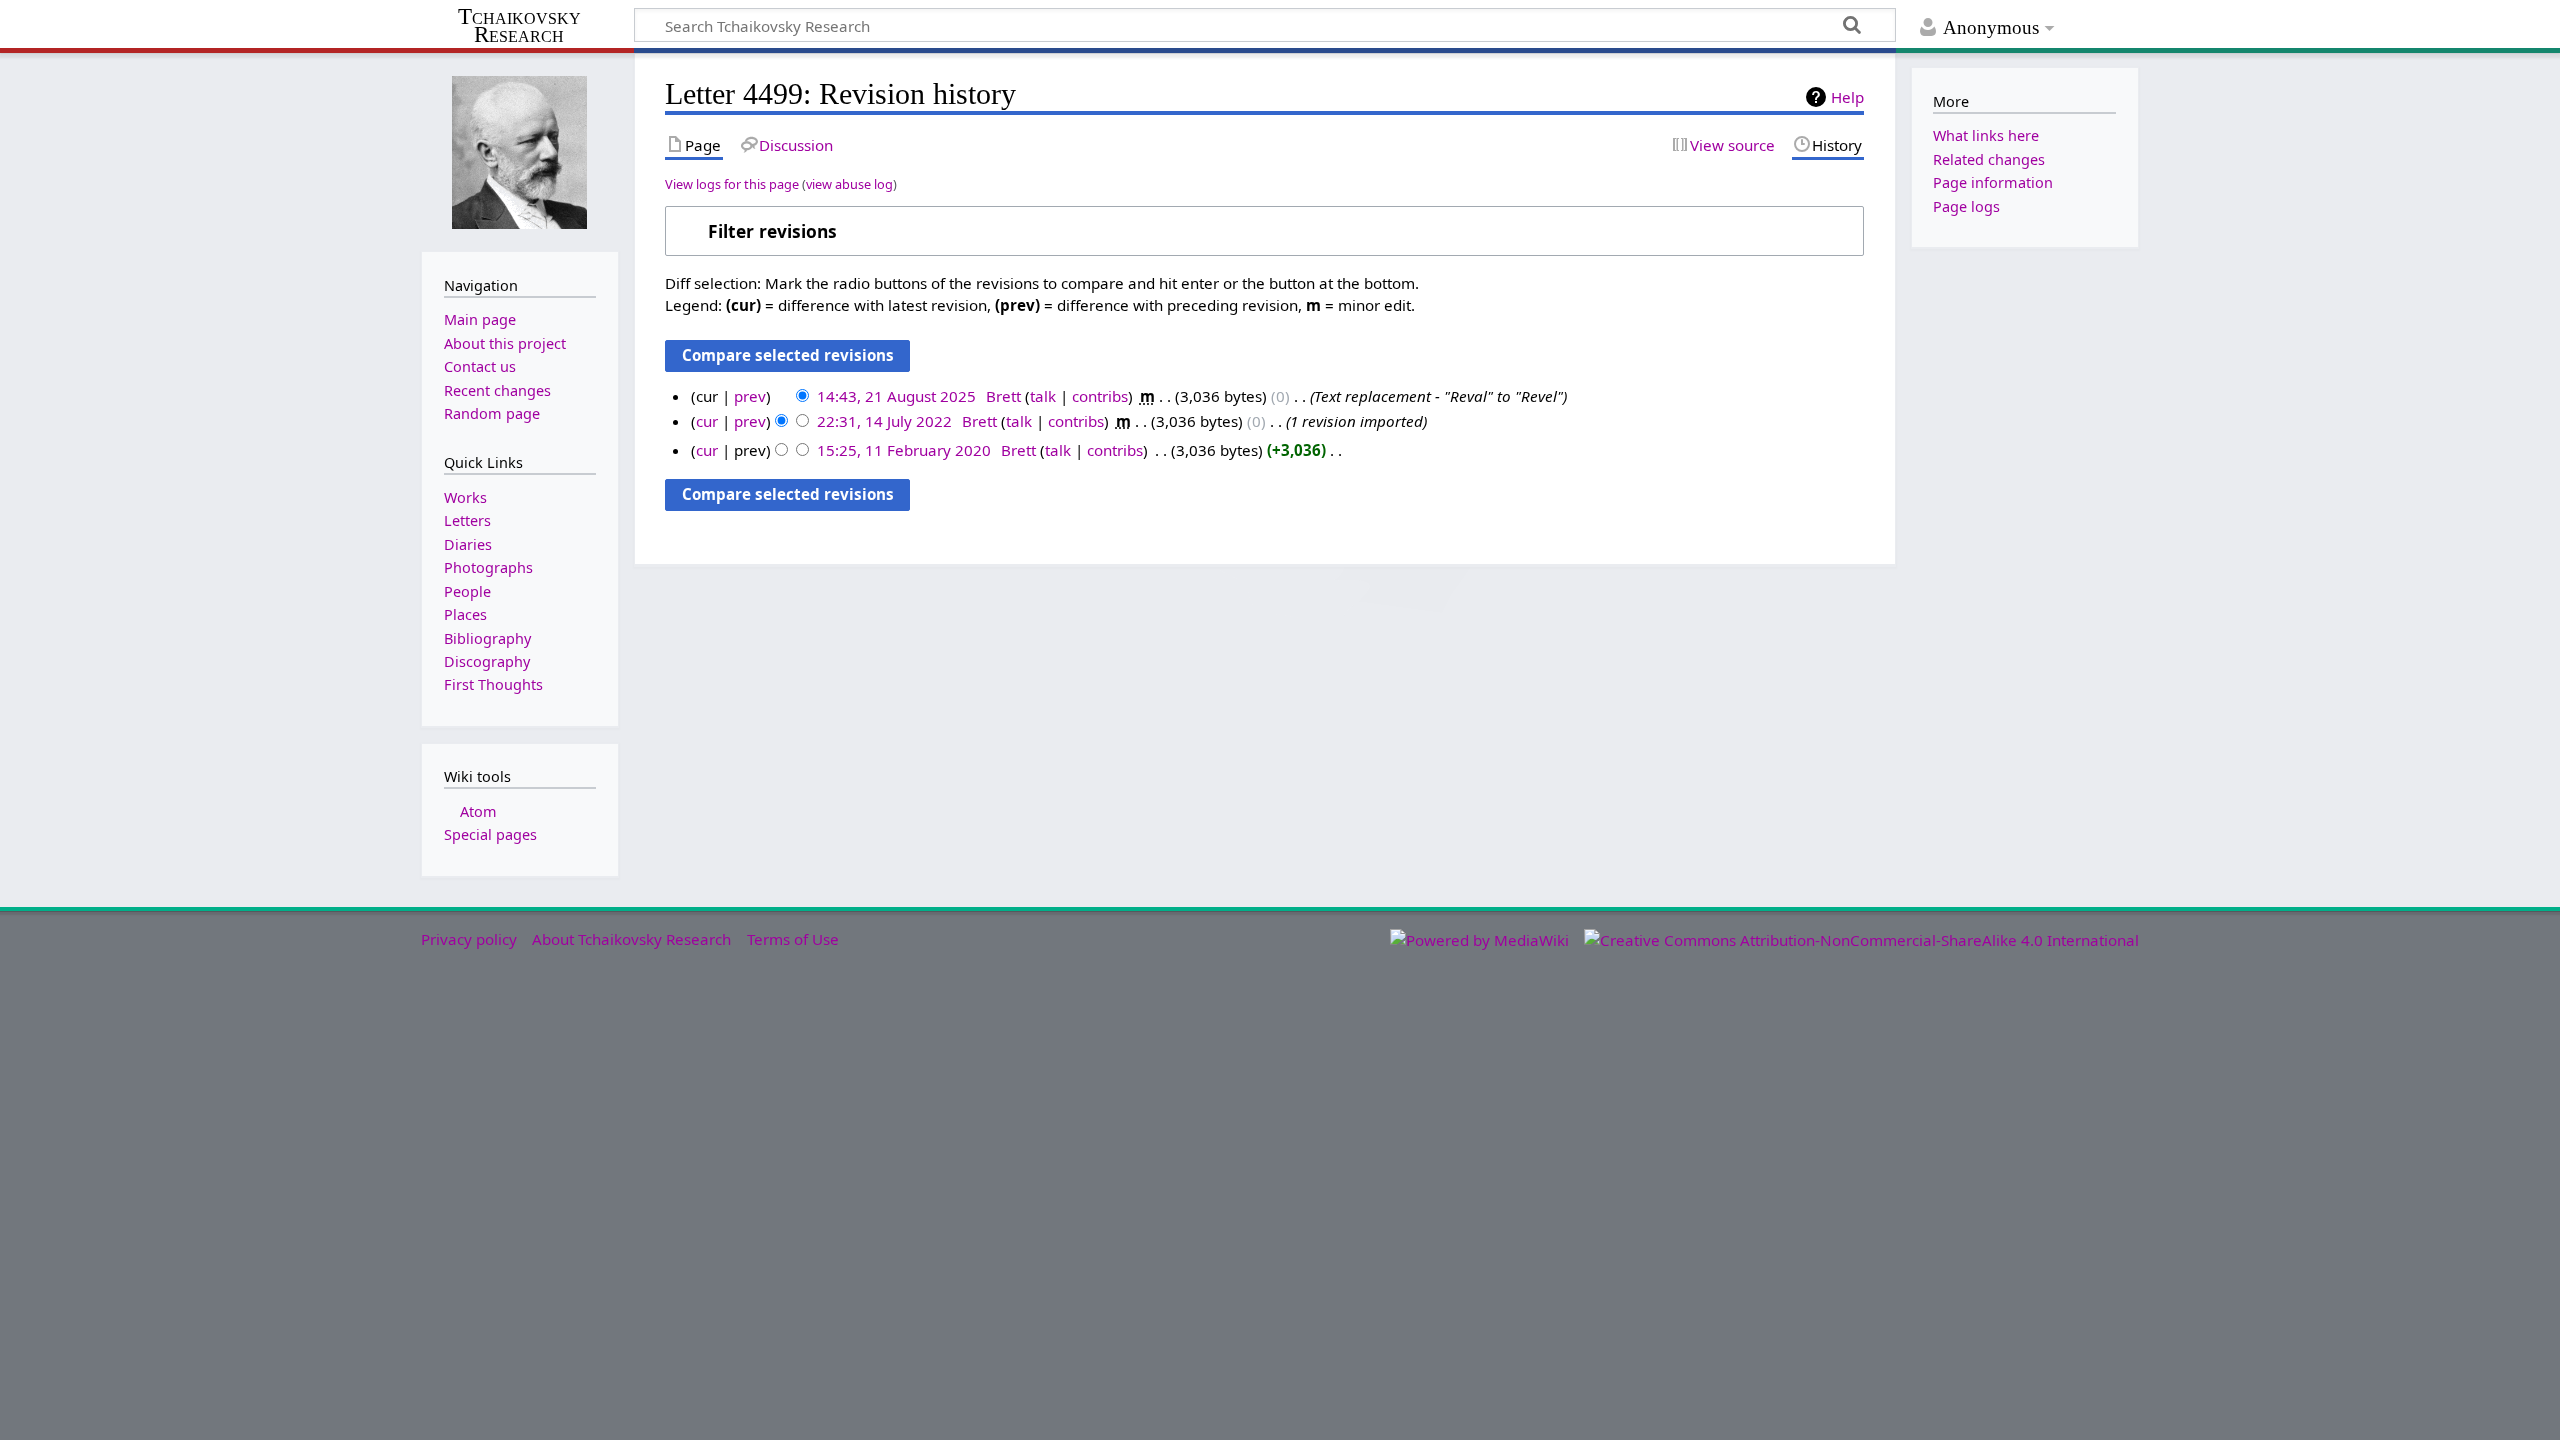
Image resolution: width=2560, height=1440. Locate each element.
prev (750, 396)
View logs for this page (732, 184)
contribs (1100, 396)
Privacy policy (469, 939)
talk (1043, 396)
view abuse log (849, 184)
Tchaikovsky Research (519, 26)
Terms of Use (793, 939)
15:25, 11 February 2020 (904, 450)
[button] (1264, 231)
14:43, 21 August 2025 (896, 396)
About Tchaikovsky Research (631, 939)
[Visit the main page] (520, 150)
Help (1847, 97)
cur (707, 421)
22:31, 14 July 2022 (884, 421)
